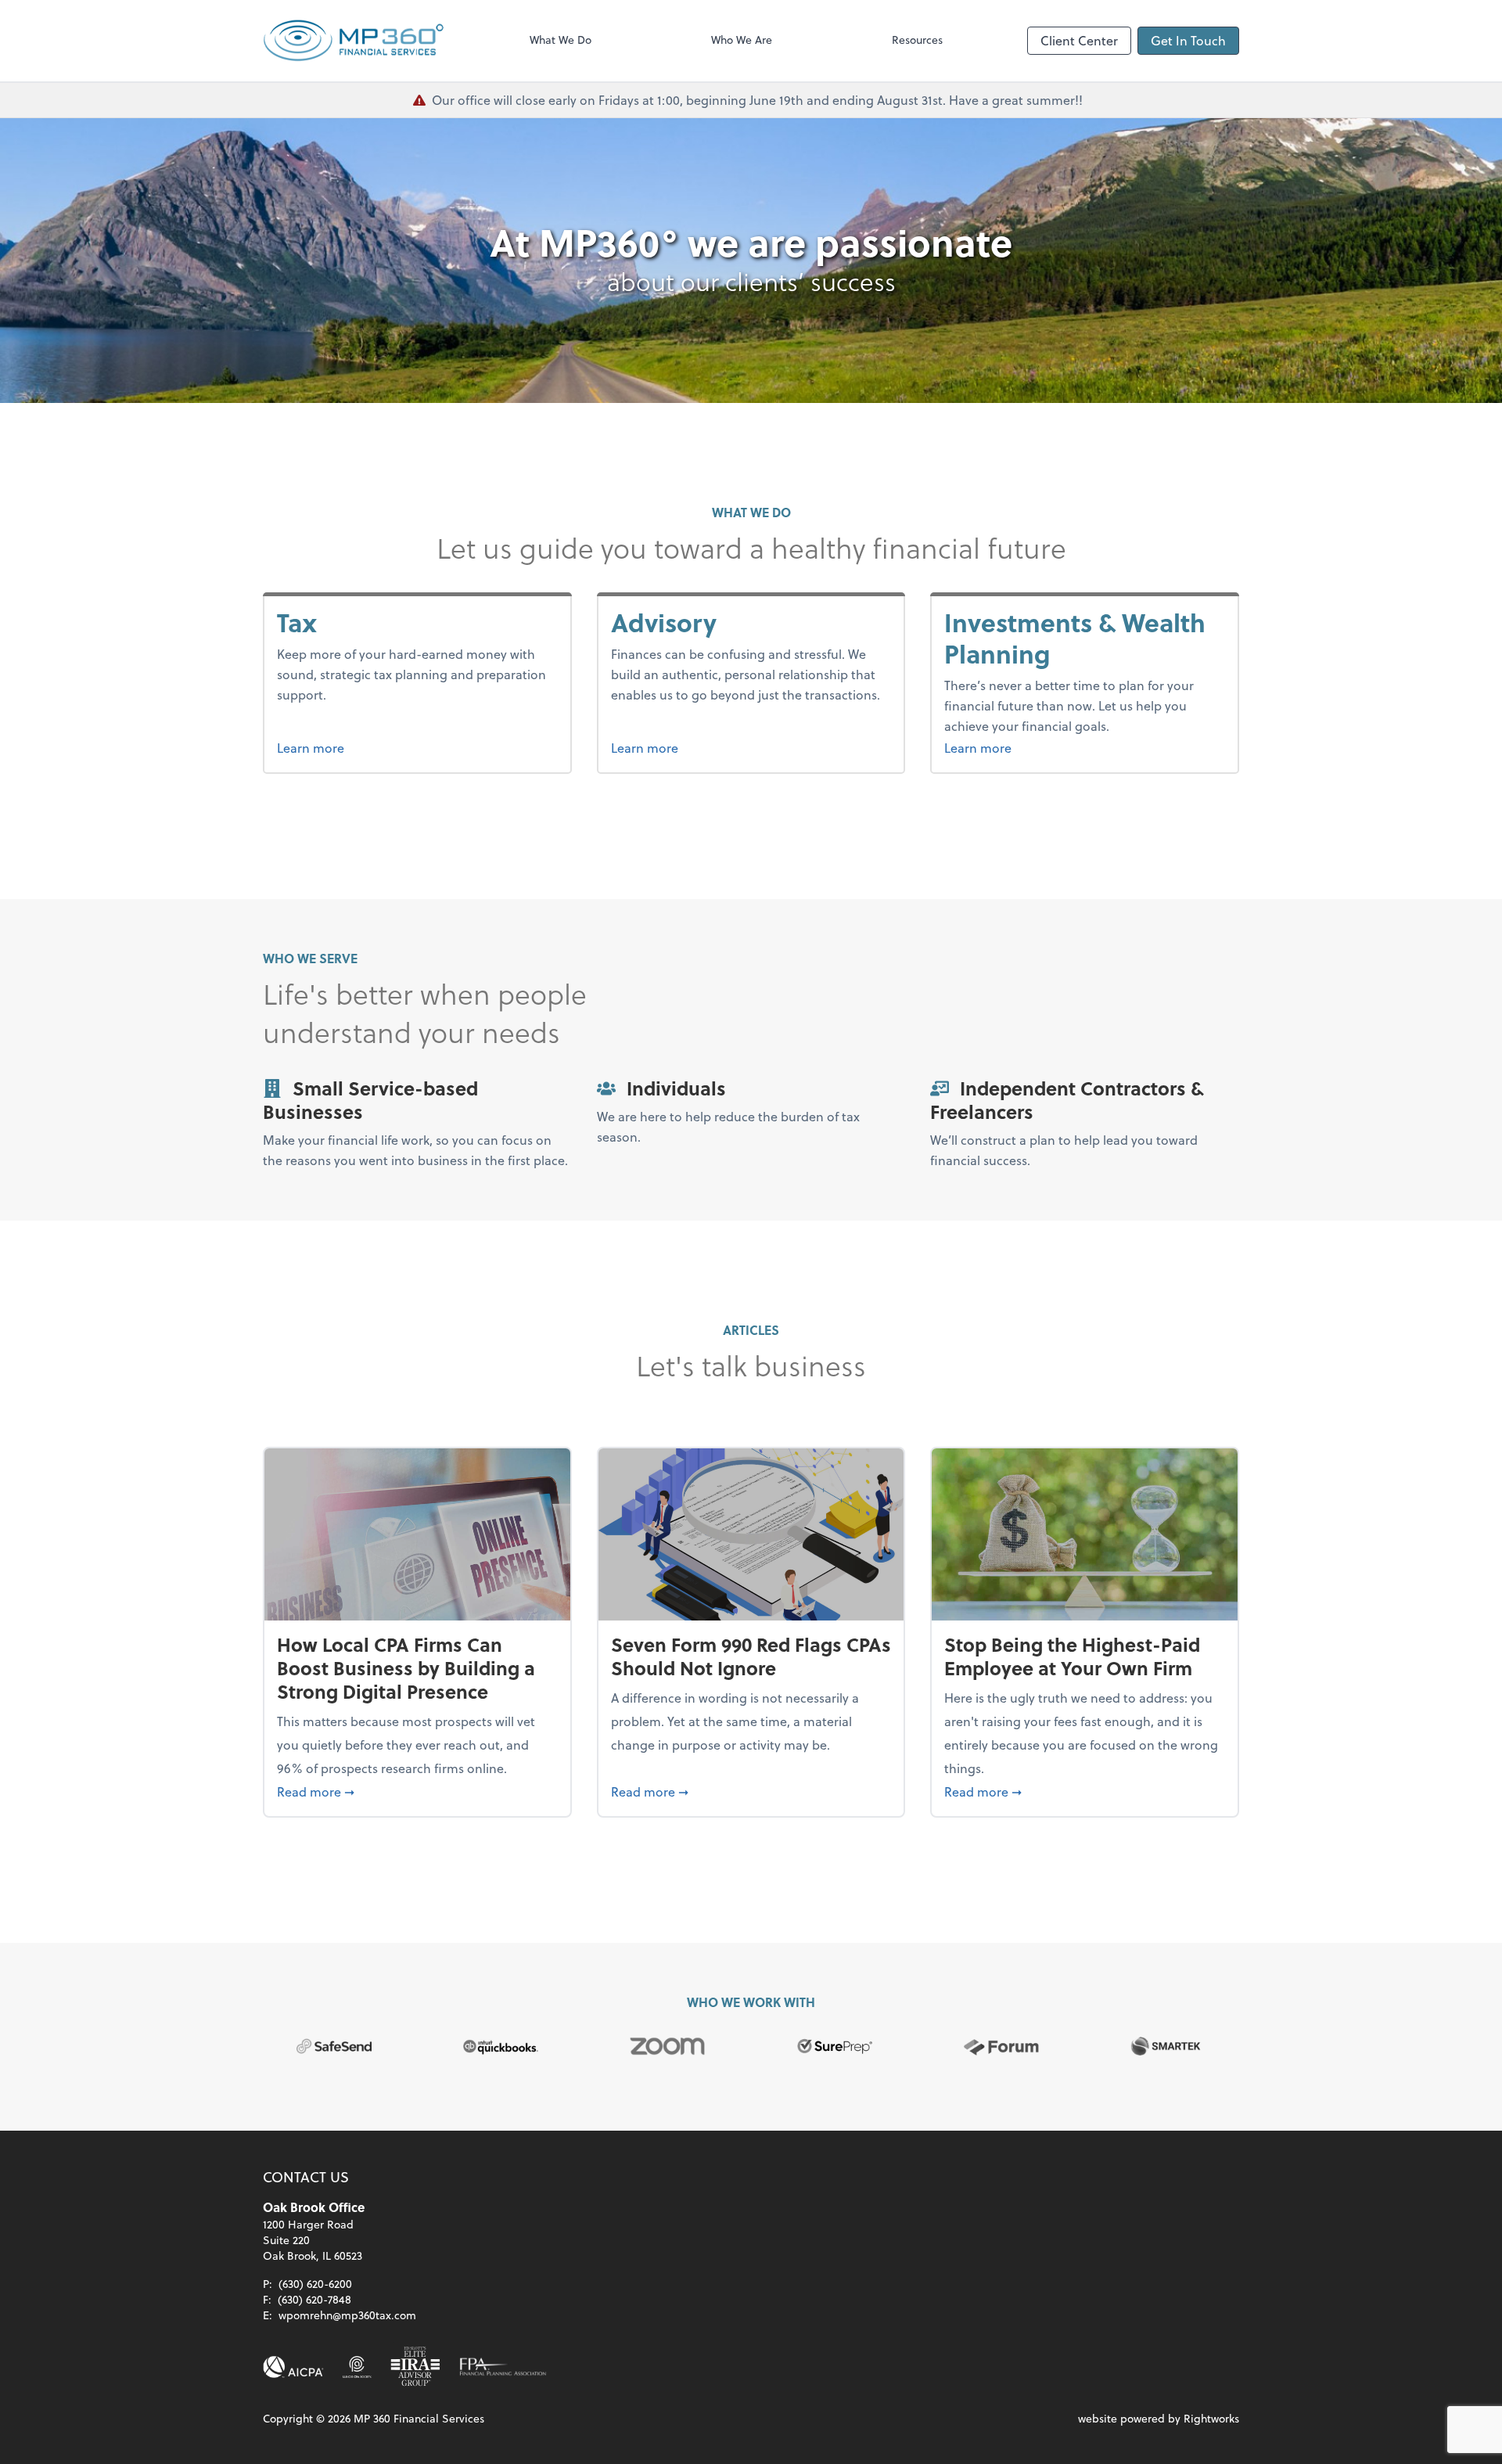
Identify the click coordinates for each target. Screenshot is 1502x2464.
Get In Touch (1188, 40)
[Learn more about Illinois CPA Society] (357, 2367)
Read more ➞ (417, 1791)
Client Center (1079, 40)
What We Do (561, 40)
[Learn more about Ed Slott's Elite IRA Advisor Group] (415, 2367)
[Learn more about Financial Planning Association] (503, 2367)
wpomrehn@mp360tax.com (347, 2315)
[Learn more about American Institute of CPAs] (293, 2367)
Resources (917, 40)
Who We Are (742, 40)
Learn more (340, 747)
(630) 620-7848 (314, 2299)
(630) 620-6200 (315, 2284)
